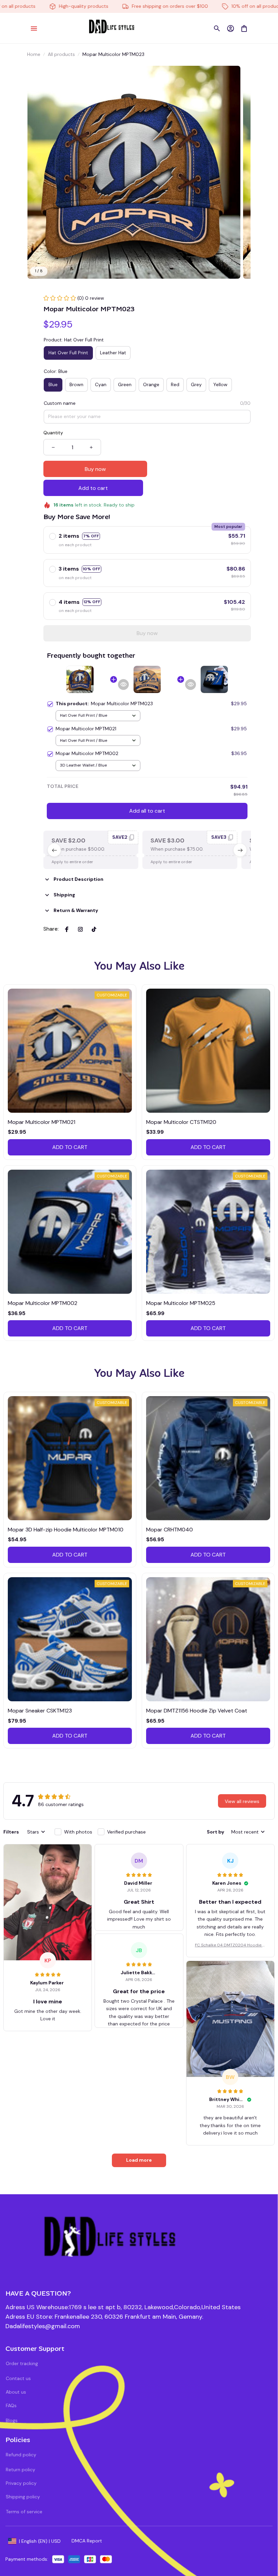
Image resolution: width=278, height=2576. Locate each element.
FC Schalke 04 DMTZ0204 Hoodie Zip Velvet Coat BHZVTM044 (230, 1945)
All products (61, 54)
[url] (43, 2326)
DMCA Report (87, 2541)
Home (34, 54)
